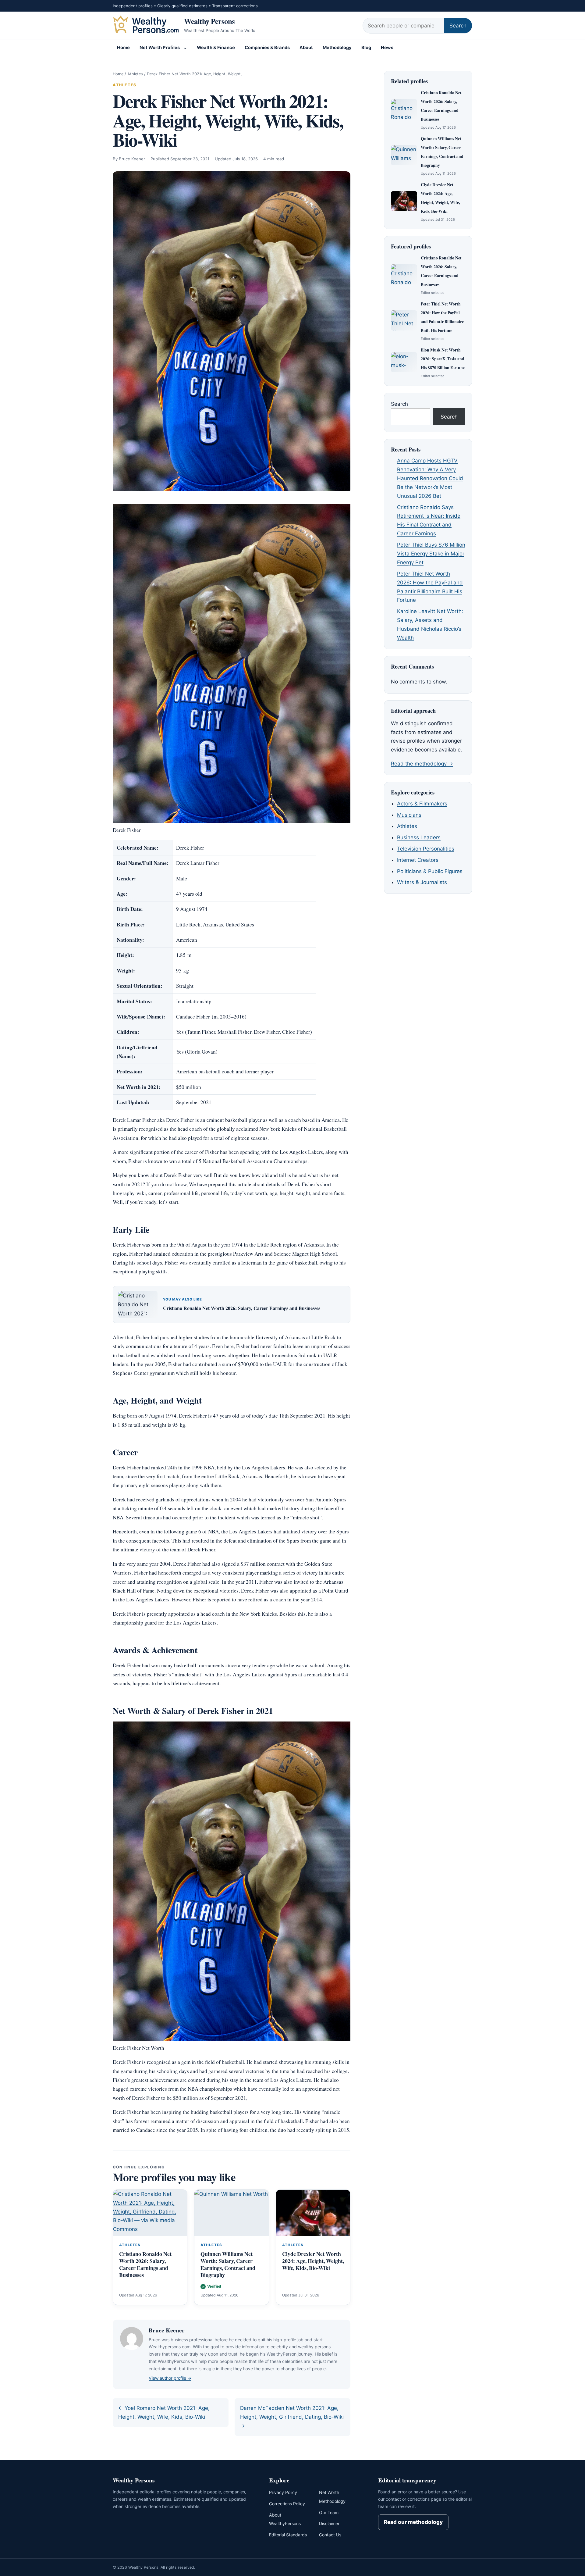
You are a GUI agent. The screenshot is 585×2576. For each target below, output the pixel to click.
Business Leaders (419, 837)
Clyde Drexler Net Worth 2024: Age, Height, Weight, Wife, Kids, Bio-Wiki (313, 2261)
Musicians (409, 815)
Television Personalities (426, 849)
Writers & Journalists (422, 882)
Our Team (329, 2512)
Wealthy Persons (209, 21)
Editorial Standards (288, 2535)
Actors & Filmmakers (422, 804)
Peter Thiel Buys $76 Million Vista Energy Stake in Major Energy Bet (431, 554)
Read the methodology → (422, 764)
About (306, 48)
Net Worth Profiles (160, 48)
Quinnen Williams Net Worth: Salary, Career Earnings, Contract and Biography (228, 2264)
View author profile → (170, 2378)
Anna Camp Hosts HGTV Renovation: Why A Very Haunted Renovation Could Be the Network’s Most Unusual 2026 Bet (430, 478)
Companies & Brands (267, 48)
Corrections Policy (287, 2504)
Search (458, 26)
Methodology (337, 48)
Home (123, 48)
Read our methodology (413, 2522)
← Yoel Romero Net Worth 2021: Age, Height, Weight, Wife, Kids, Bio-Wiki (164, 2412)
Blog (366, 48)
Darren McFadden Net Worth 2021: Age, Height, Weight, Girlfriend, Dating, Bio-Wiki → (292, 2417)
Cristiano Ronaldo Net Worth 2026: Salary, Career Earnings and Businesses (242, 1308)
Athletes (135, 74)
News (387, 48)
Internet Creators (418, 860)
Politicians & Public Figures (430, 871)
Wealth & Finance (216, 48)
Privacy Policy (283, 2492)
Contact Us (330, 2535)
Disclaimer (329, 2523)
